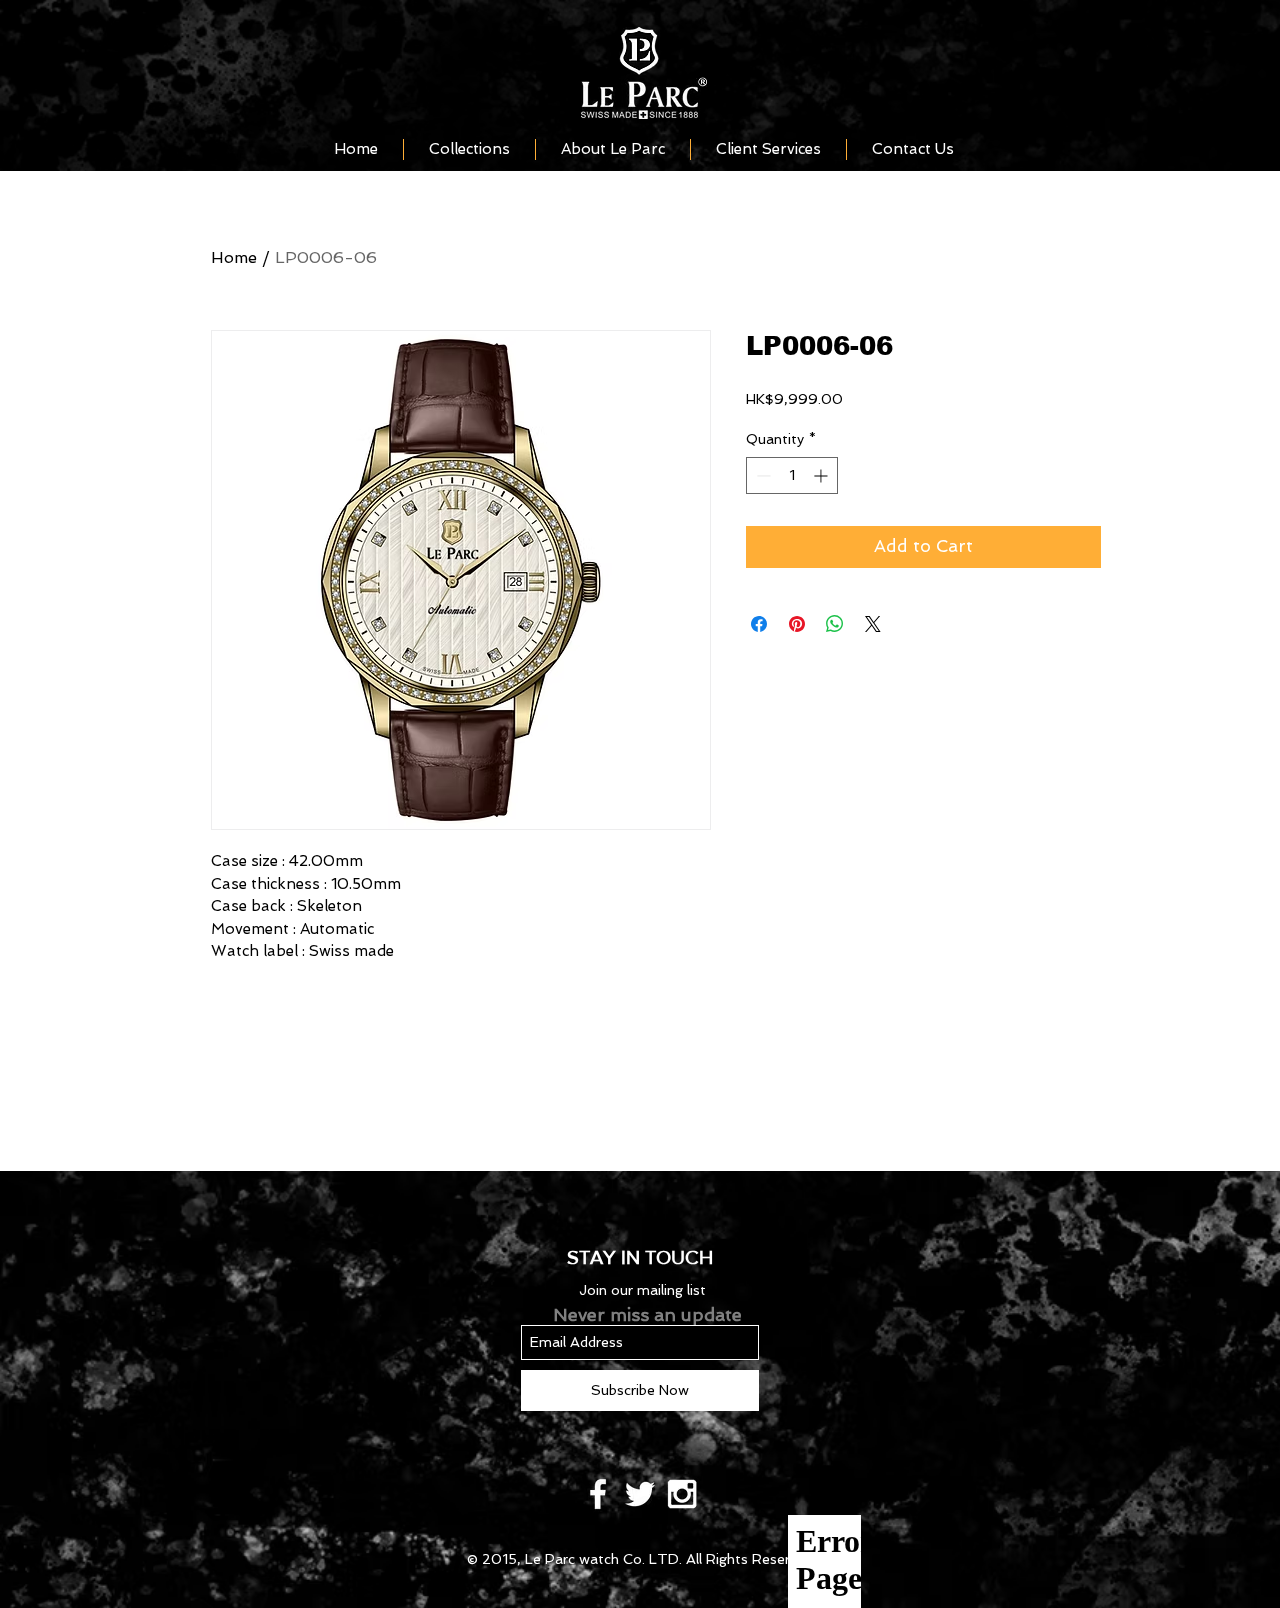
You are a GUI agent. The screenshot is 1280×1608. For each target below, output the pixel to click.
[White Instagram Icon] (682, 1494)
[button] (469, 149)
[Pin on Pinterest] (797, 624)
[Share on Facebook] (759, 624)
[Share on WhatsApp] (835, 624)
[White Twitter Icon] (640, 1494)
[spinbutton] (792, 475)
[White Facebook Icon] (598, 1494)
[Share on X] (873, 624)
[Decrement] (761, 475)
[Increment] (822, 475)
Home (234, 257)
